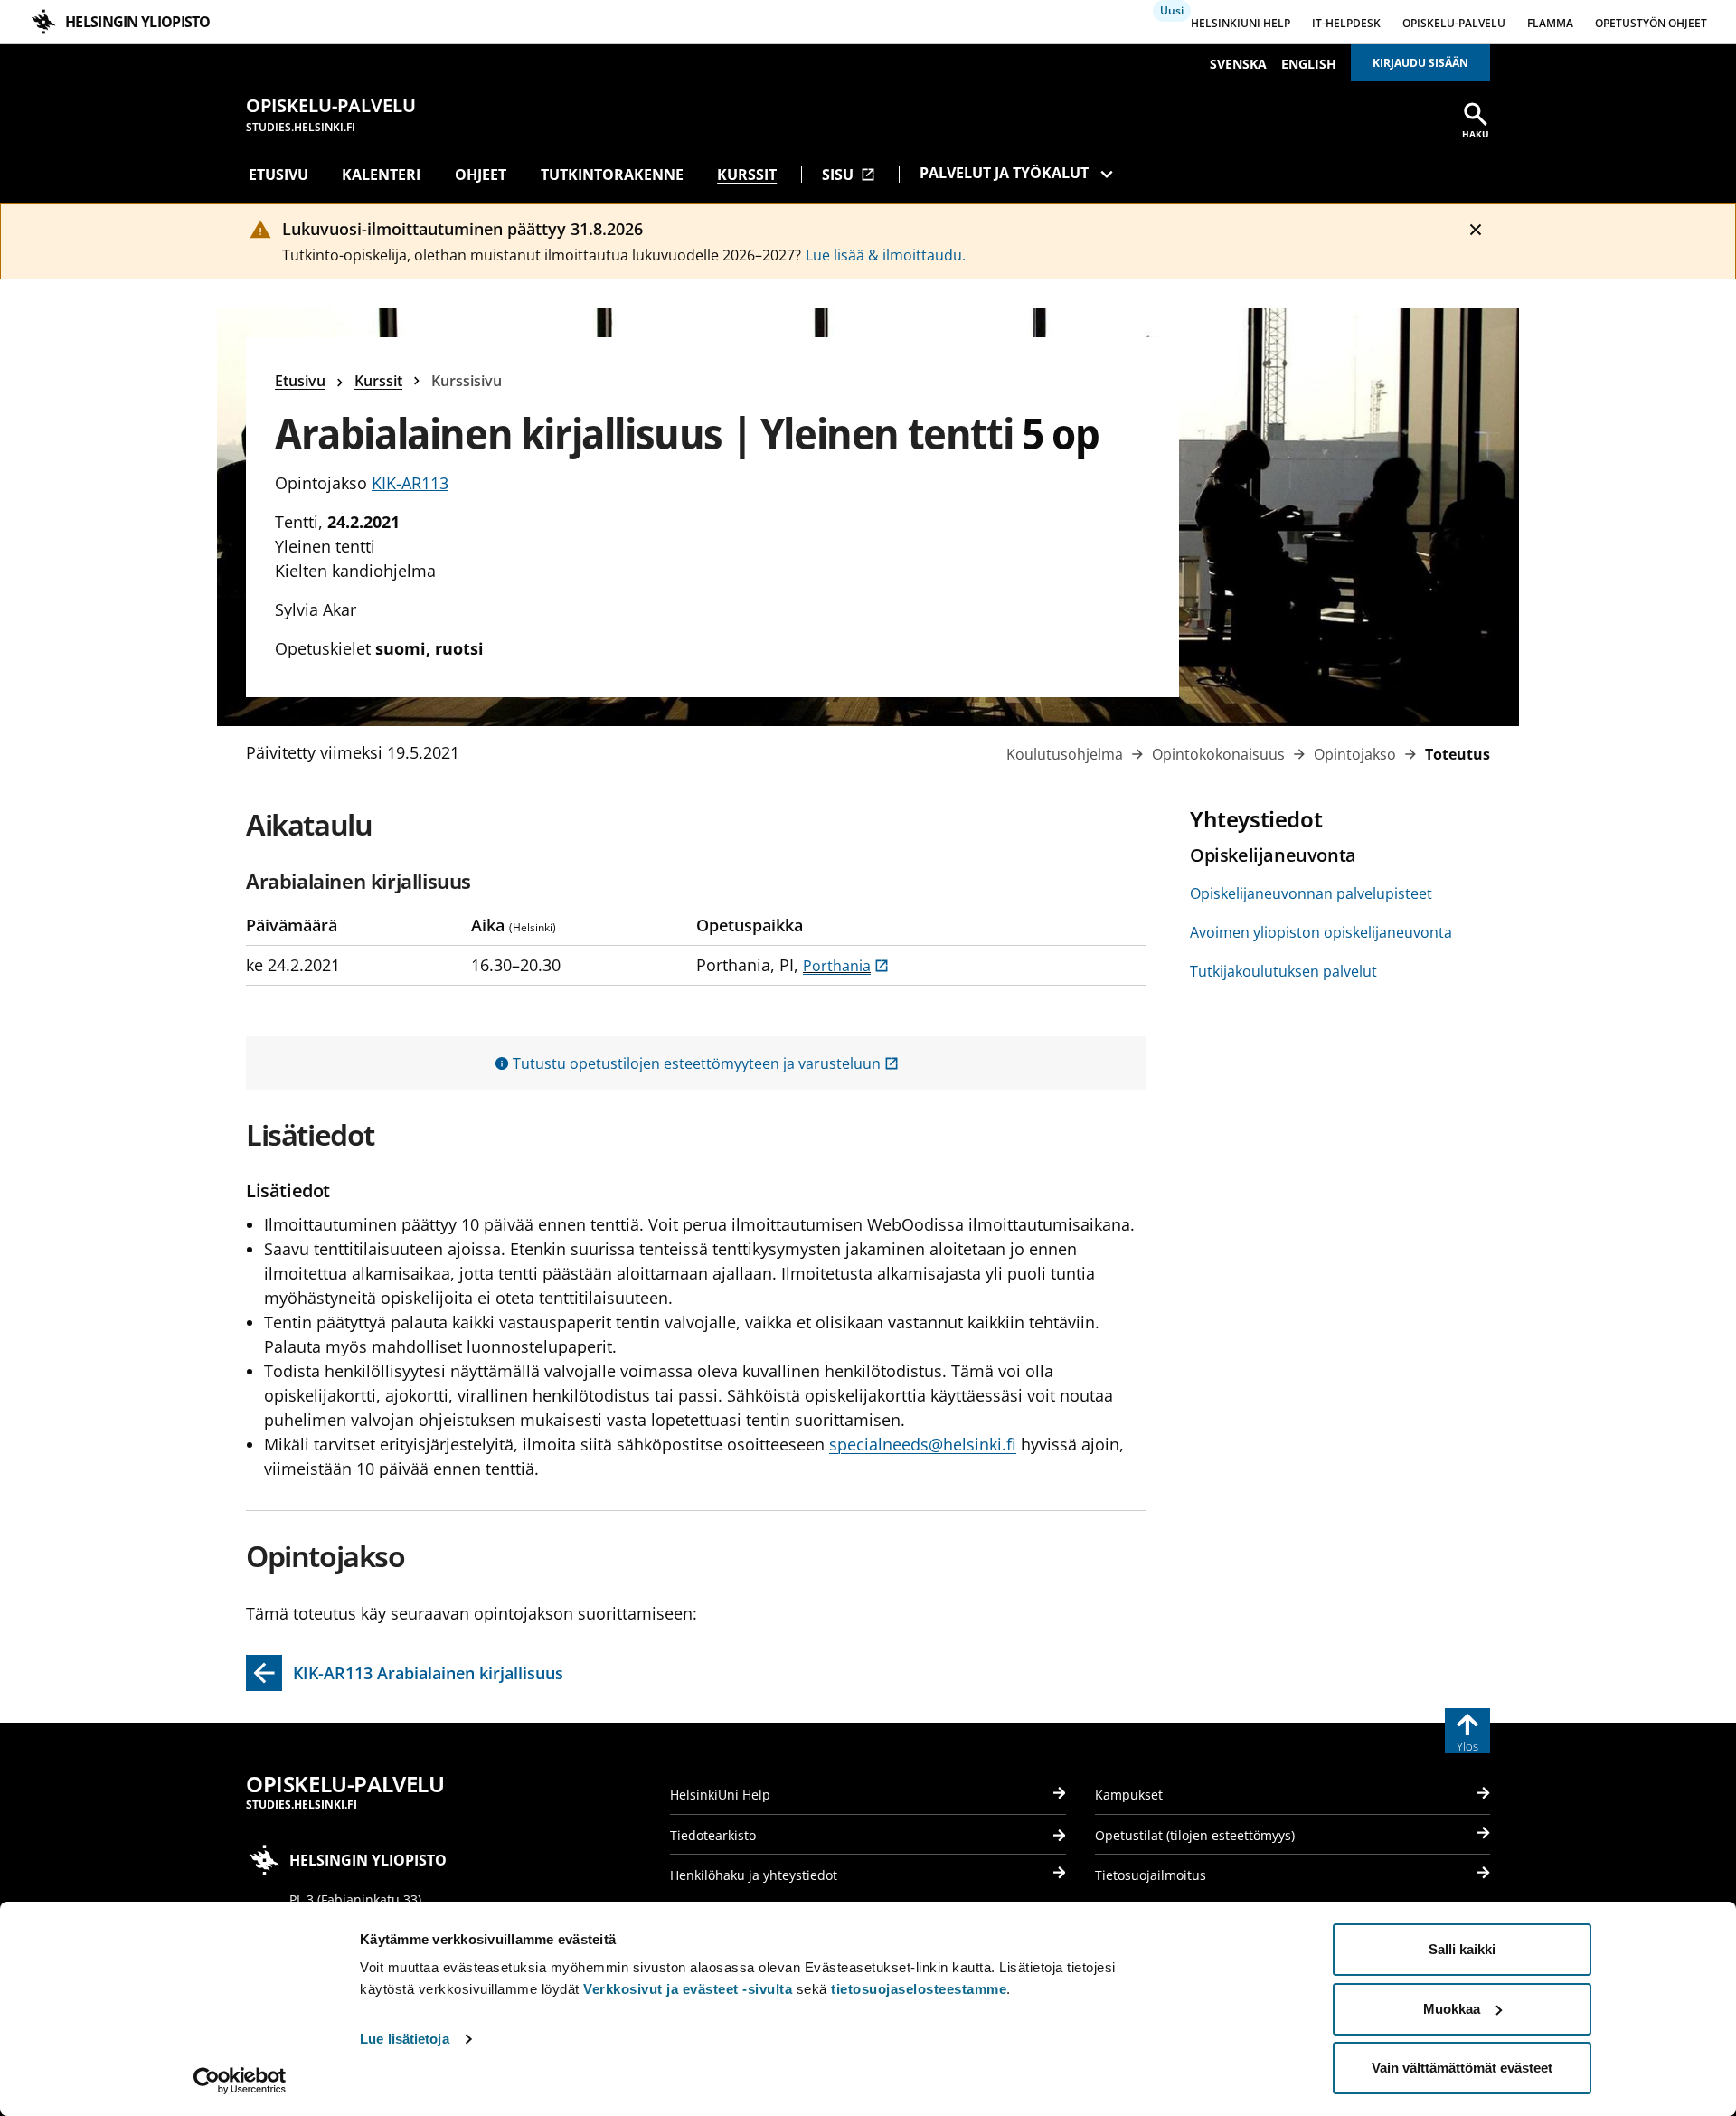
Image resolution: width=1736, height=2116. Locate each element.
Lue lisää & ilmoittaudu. (886, 255)
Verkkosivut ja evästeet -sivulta (688, 1989)
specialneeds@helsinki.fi (923, 1444)
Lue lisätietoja (405, 2039)
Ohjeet (481, 175)
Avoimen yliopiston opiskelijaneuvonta (1321, 932)
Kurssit (747, 175)
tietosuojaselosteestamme (919, 1989)
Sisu (849, 175)
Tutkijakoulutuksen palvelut (1283, 971)
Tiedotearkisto (713, 1835)
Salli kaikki (1462, 1949)
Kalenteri (381, 175)
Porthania (846, 966)
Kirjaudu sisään (1420, 63)
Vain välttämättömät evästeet (1462, 2068)
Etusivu (278, 175)
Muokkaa (1452, 2009)
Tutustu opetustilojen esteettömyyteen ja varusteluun (706, 1063)
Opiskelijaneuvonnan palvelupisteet (1311, 893)
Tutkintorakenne (612, 175)
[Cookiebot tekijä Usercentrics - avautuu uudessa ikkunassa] (240, 2081)
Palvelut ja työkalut (1004, 173)
